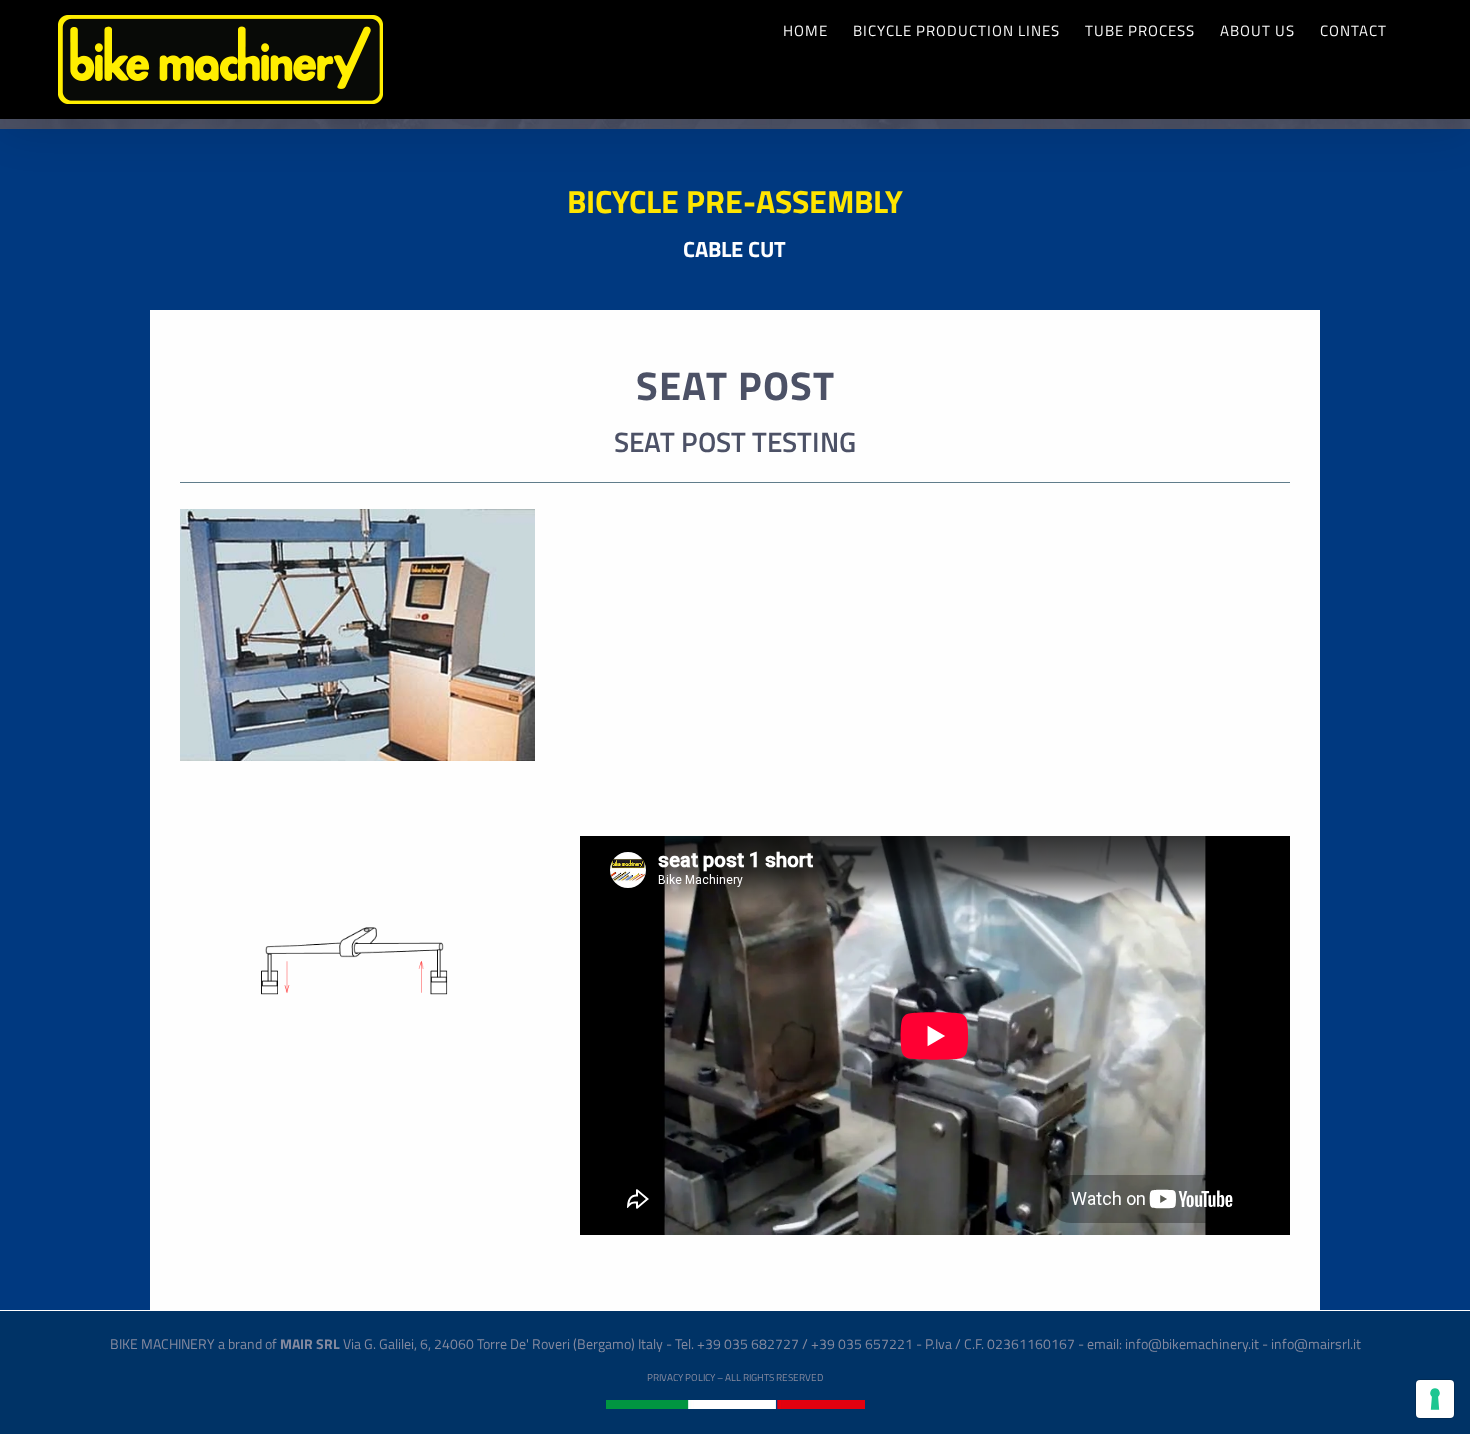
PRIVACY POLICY (681, 1377)
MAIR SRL (310, 1343)
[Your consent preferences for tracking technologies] (1435, 1399)
